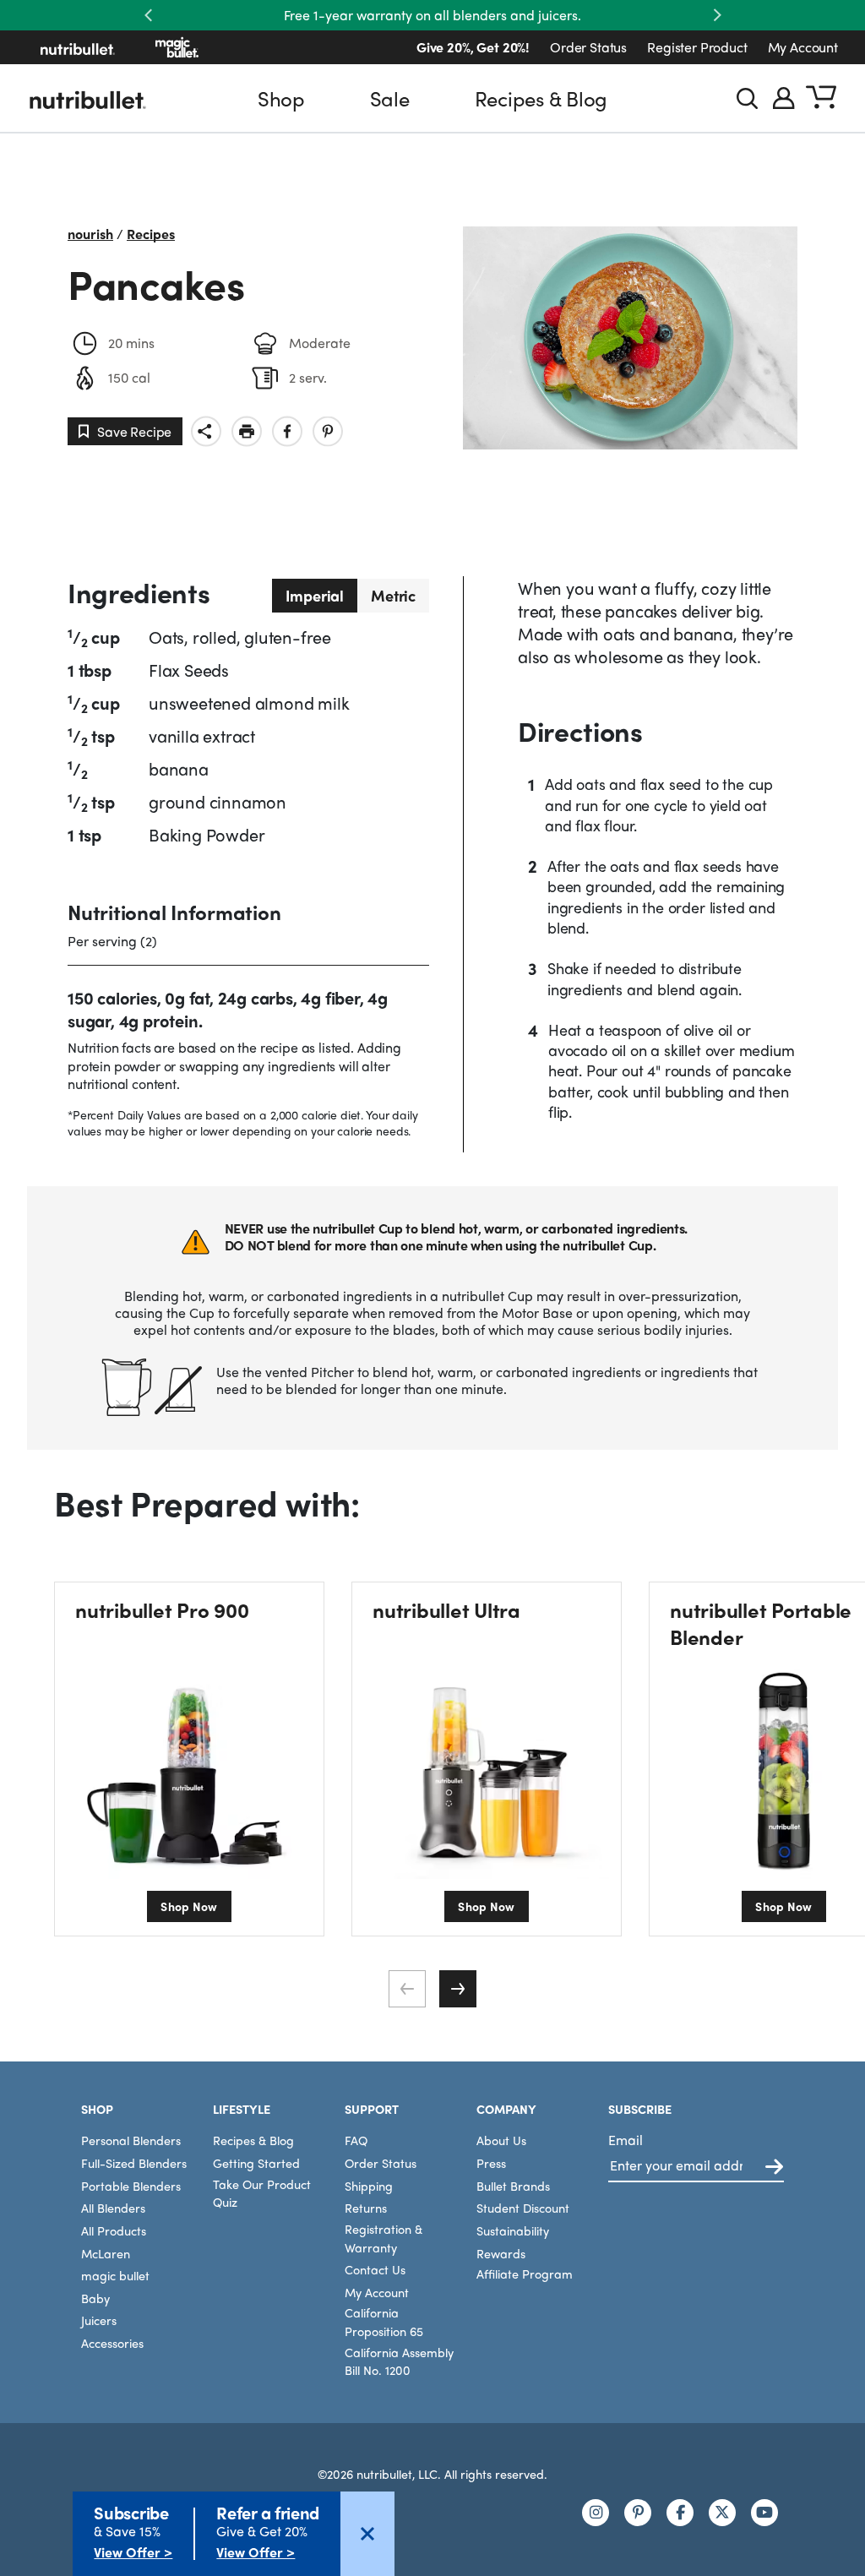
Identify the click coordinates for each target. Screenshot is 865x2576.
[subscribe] (774, 2168)
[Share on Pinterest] (328, 431)
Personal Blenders (131, 2140)
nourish (90, 234)
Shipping (369, 2186)
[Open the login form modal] (784, 98)
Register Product (697, 47)
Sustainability (513, 2230)
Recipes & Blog (541, 98)
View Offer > (133, 2552)
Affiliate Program (525, 2274)
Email (626, 2140)
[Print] (247, 431)
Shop (281, 98)
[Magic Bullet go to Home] (177, 47)
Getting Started (256, 2163)
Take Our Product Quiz (262, 2193)
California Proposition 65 (384, 2322)
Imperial (315, 595)
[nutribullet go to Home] (78, 47)
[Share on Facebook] (287, 431)
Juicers (99, 2320)
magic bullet (115, 2275)
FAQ (356, 2140)
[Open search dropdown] (747, 98)
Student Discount (523, 2208)
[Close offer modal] (367, 2534)
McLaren (106, 2253)
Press (491, 2163)
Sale (390, 98)
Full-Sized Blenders (134, 2163)
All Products (114, 2230)
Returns (366, 2208)
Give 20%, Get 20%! (473, 47)
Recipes (151, 234)
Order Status (588, 47)
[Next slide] (458, 1989)
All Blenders (113, 2208)
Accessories (112, 2343)
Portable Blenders (131, 2186)
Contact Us (375, 2269)
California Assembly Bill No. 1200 (399, 2361)
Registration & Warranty (384, 2238)
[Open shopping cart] (821, 98)
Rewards (501, 2253)
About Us (501, 2140)
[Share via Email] (206, 431)
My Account (803, 47)
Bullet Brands (513, 2186)
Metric (393, 595)
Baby (95, 2298)
